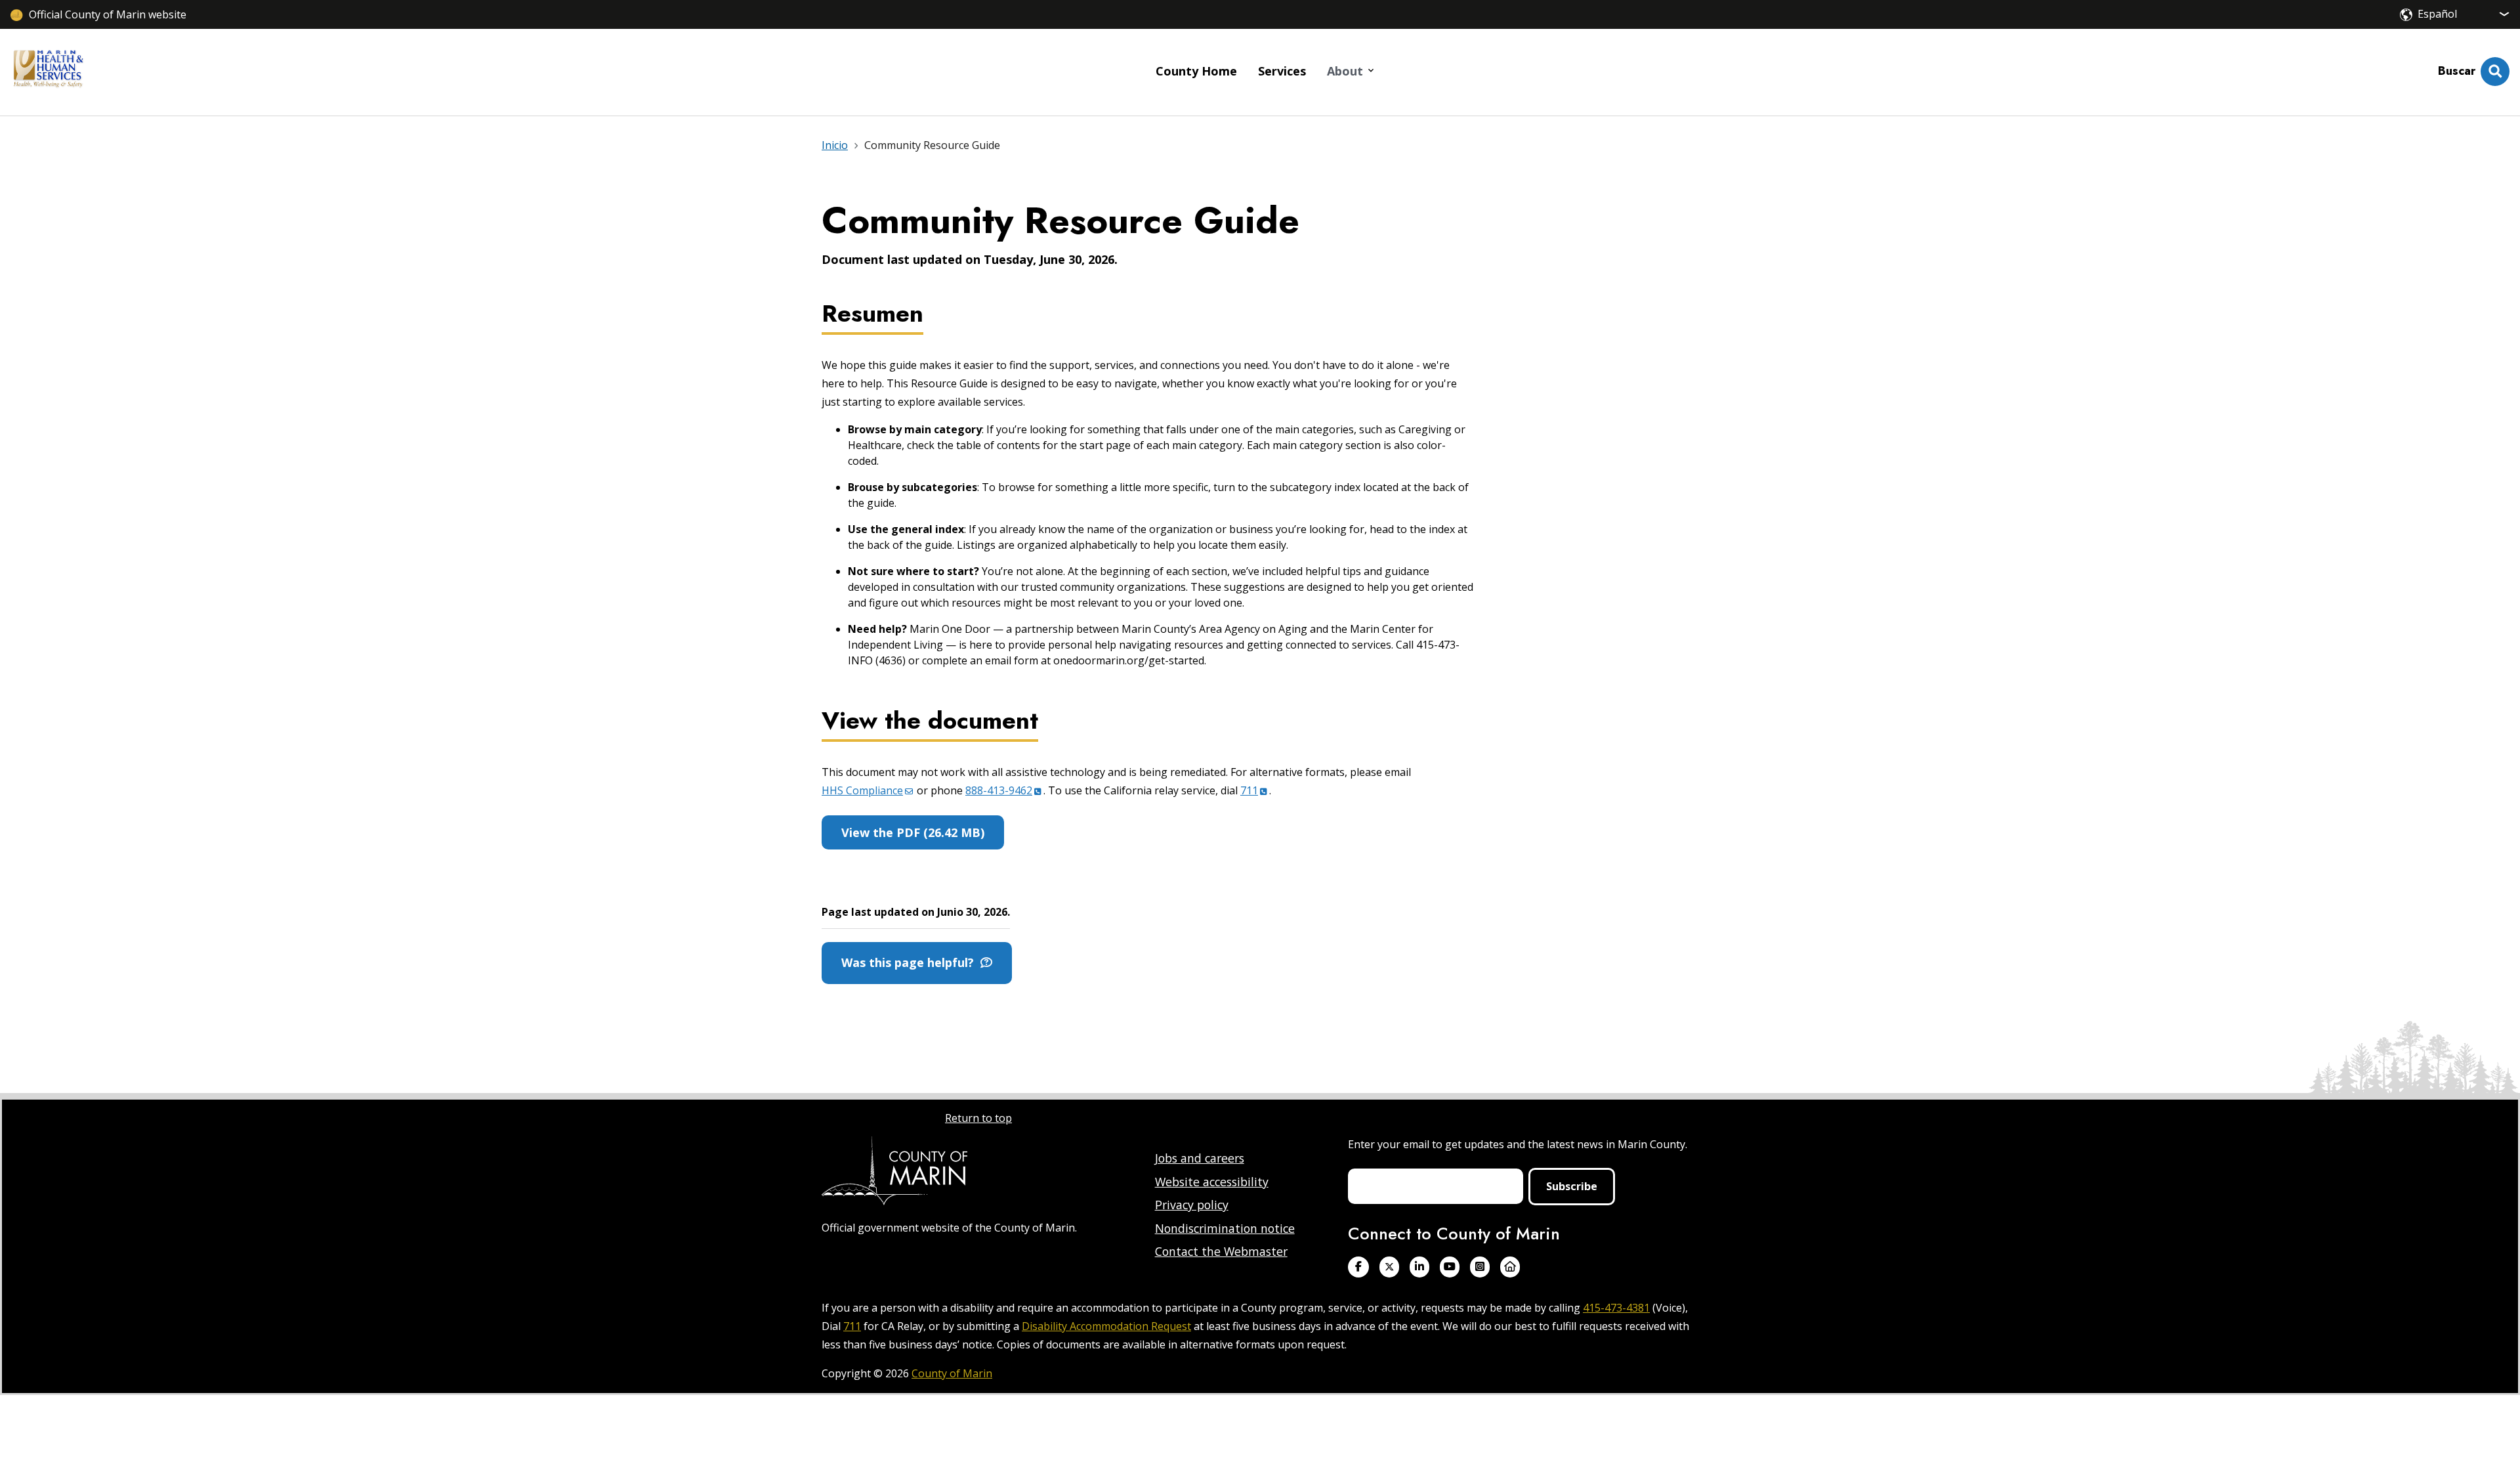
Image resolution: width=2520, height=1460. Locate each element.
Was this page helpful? (911, 962)
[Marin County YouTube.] (1450, 1267)
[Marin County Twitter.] (1389, 1267)
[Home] (48, 72)
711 (852, 1326)
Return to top (978, 1118)
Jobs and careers (1200, 1158)
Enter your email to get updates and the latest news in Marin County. (1518, 1144)
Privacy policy (1192, 1205)
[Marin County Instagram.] (1480, 1267)
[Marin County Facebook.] (1358, 1267)
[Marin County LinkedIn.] (1419, 1267)
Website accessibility (1212, 1182)
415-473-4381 (1616, 1308)
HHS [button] (862, 790)
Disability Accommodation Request (1106, 1326)
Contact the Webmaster (1221, 1251)
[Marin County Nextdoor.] (1510, 1267)
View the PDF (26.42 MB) (913, 832)
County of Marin (952, 1373)
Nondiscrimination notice (1225, 1228)
